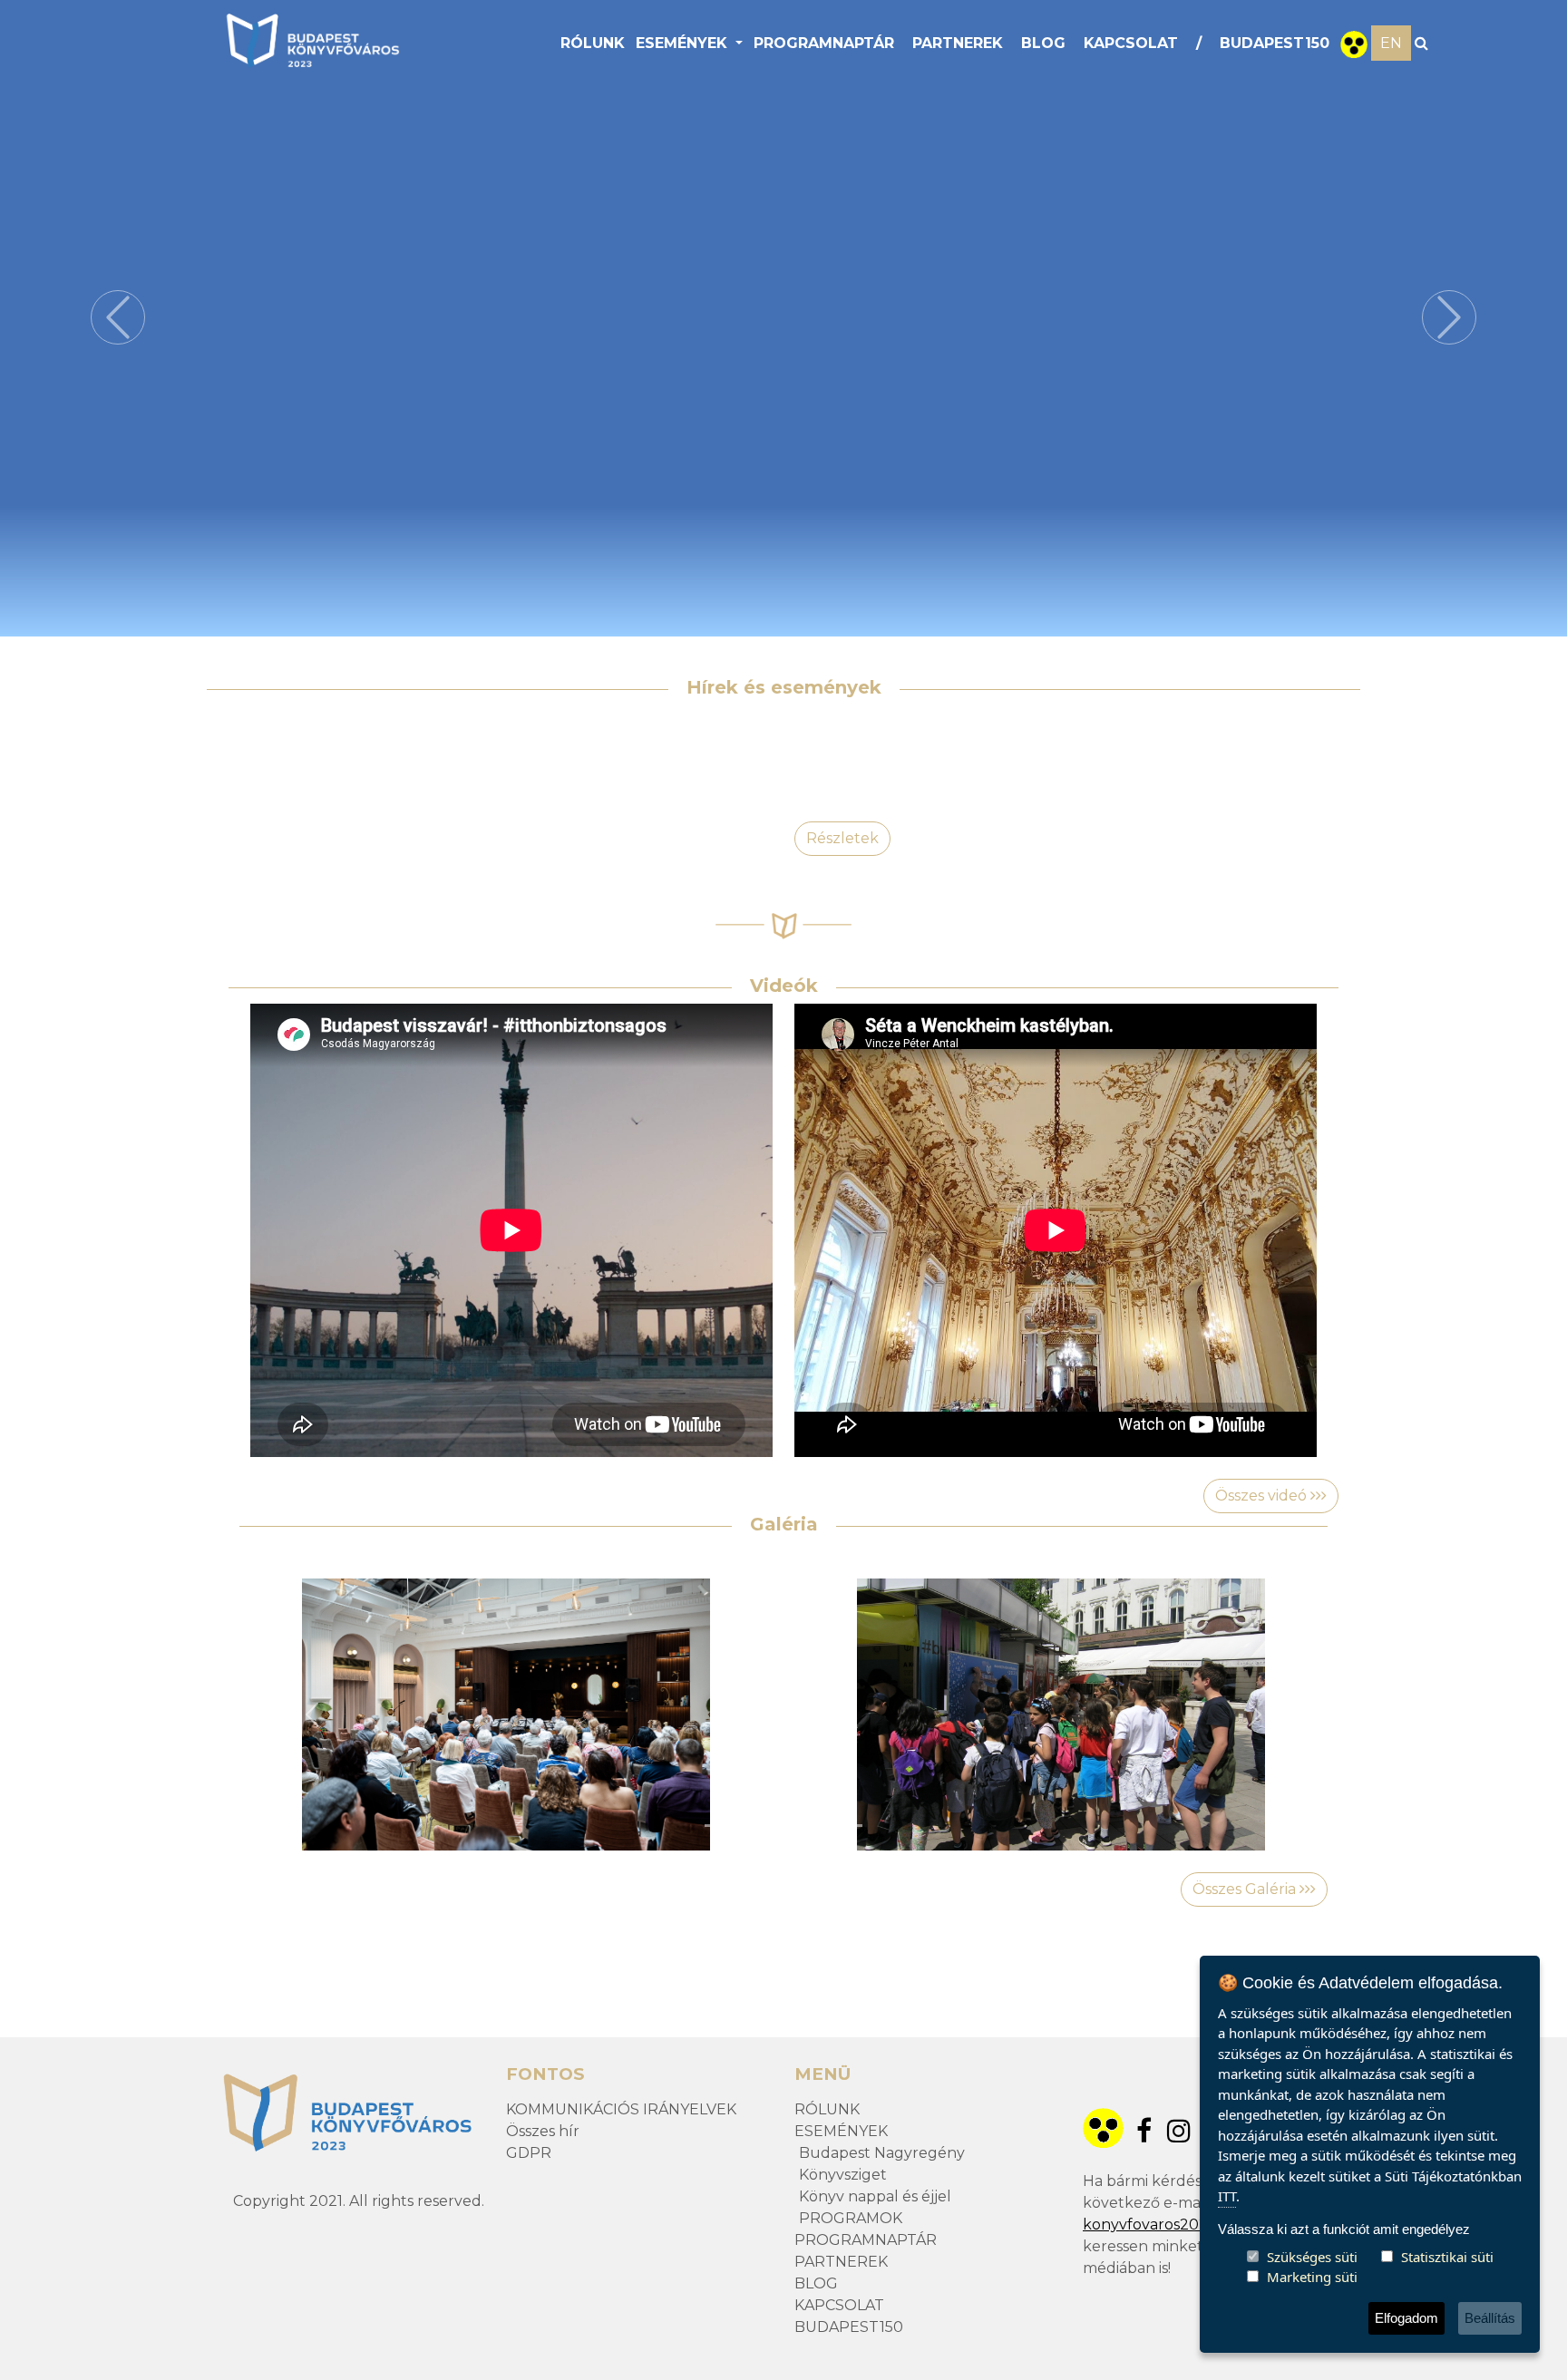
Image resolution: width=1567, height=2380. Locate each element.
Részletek (842, 838)
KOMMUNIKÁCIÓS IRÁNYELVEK (621, 2109)
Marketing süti (1312, 2277)
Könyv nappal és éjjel (875, 2196)
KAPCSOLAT (1131, 43)
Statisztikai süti (1447, 2257)
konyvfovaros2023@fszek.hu (1188, 2225)
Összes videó (1263, 1496)
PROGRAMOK (851, 2218)
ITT (1227, 2196)
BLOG (1043, 43)
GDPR (529, 2153)
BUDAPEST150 (1275, 43)
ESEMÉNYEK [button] (684, 43)
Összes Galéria (1246, 1889)
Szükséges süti (1312, 2257)
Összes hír (543, 2131)
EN (1391, 43)
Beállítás (1490, 2318)
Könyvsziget (843, 2175)
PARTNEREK (958, 43)
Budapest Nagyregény (882, 2153)
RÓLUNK (593, 43)
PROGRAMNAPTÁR (824, 43)
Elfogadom (1406, 2318)
